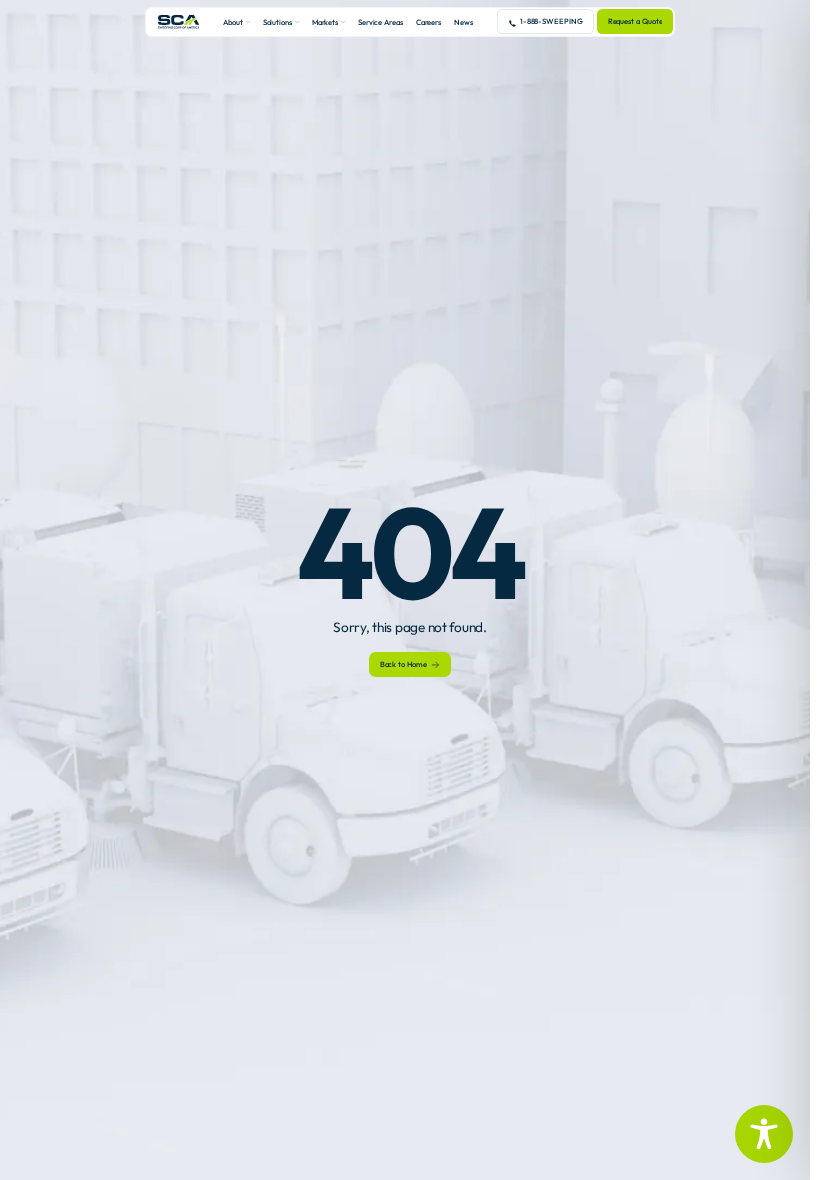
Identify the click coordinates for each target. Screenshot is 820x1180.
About (233, 22)
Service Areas (380, 22)
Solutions (277, 22)
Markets (325, 22)
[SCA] (179, 22)
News (463, 22)
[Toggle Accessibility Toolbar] (764, 1134)
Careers (428, 22)
